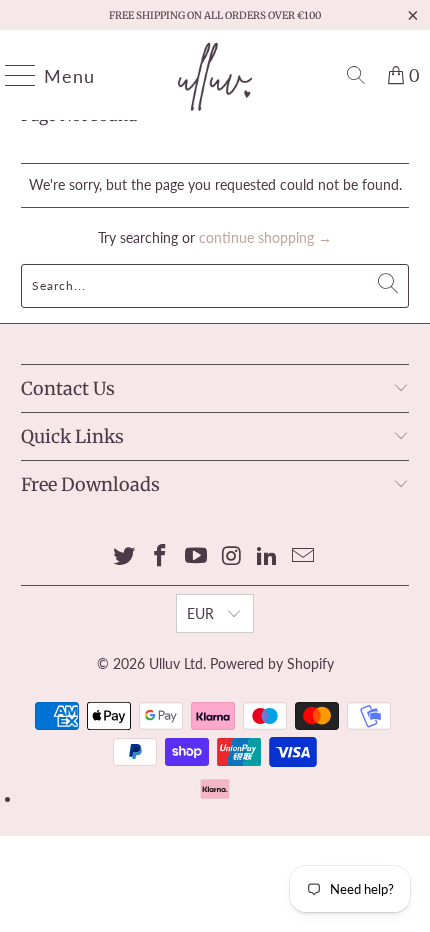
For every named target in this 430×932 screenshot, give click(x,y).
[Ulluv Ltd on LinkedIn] (268, 556)
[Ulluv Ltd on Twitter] (125, 556)
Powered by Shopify (272, 663)
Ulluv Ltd (176, 663)
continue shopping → (265, 237)
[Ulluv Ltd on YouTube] (196, 556)
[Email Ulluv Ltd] (303, 556)
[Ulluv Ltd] (215, 75)
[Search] (356, 75)
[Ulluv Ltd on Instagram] (232, 556)
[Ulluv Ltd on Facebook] (161, 556)
